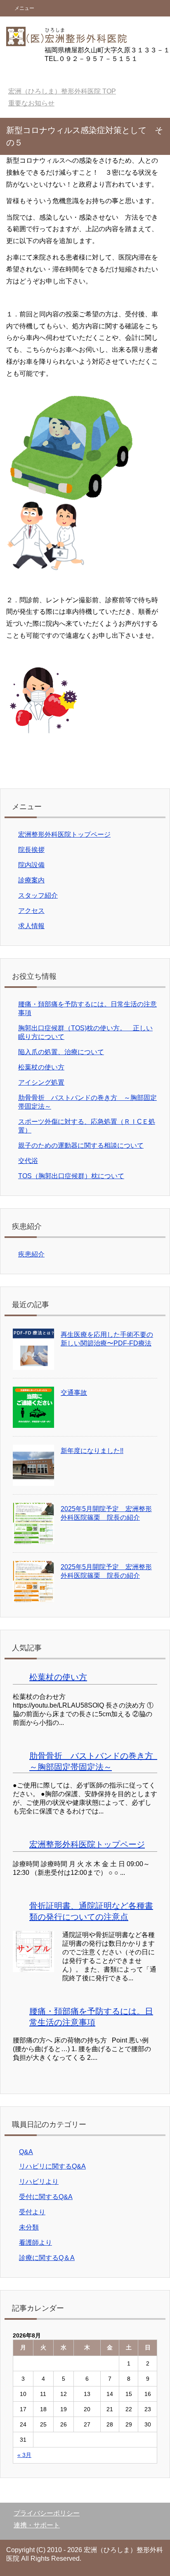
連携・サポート (37, 2525)
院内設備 (31, 865)
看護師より (35, 2243)
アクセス (31, 911)
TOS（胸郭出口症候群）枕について (71, 1176)
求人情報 (31, 926)
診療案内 (31, 880)
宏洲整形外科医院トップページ (64, 834)
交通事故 (74, 1393)
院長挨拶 (31, 850)
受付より (32, 2212)
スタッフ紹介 (38, 895)
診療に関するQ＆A (47, 2258)
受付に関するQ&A (46, 2197)
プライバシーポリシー (47, 2513)
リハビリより (39, 2182)
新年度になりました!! (92, 1451)
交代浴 (28, 1161)
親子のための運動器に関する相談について (81, 1145)
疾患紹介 (31, 1254)
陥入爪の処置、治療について (61, 1052)
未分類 (29, 2227)
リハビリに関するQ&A (52, 2166)
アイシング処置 (41, 1082)
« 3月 (24, 2455)
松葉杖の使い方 (41, 1067)
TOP (62, 91)
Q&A (26, 2152)
